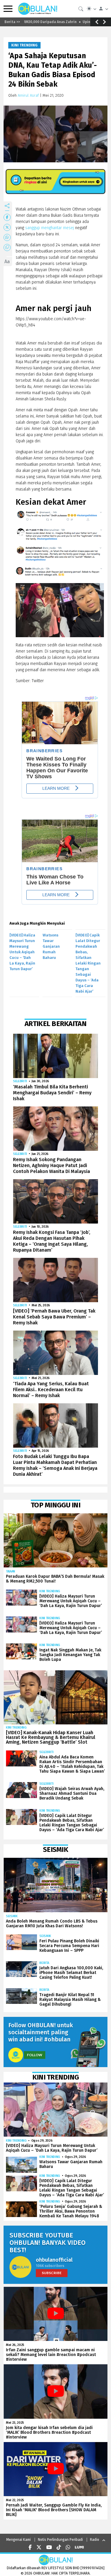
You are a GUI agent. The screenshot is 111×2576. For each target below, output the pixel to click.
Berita (44, 1963)
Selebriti (20, 1081)
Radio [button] (95, 2540)
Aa (7, 262)
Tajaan (11, 1571)
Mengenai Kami (18, 2540)
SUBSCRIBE (52, 2273)
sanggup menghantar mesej (50, 228)
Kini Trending (24, 45)
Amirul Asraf (28, 95)
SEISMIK (12, 1916)
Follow (35, 2055)
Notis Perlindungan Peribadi (60, 2540)
